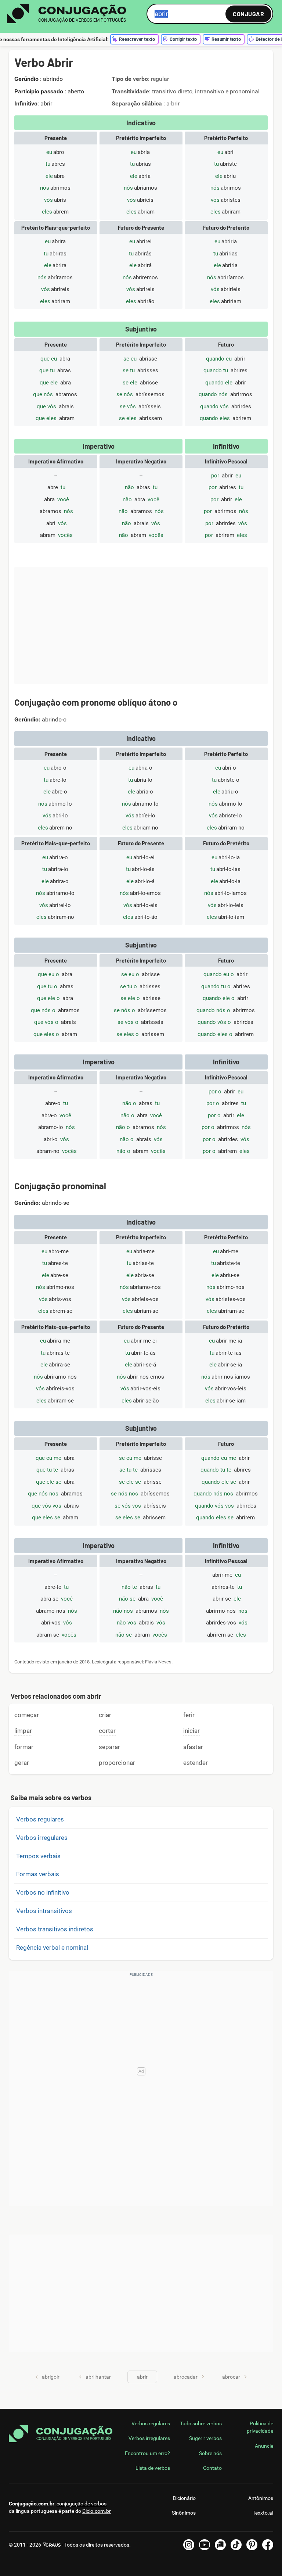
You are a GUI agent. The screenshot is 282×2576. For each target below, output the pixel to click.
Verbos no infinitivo (43, 1892)
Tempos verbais (38, 1856)
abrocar (231, 2377)
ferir (189, 1715)
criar (105, 1715)
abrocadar (186, 2377)
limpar (23, 1731)
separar (109, 1747)
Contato (212, 2468)
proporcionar (117, 1763)
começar (27, 1715)
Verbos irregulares (42, 1838)
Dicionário (184, 2498)
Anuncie (264, 2446)
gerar (22, 1763)
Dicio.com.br (97, 2511)
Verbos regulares (40, 1819)
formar (24, 1747)
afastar (193, 1747)
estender (196, 1763)
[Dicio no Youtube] (205, 2545)
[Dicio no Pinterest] (252, 2545)
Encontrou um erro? (147, 2453)
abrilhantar (98, 2377)
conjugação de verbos (82, 2504)
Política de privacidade (260, 2427)
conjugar (248, 14)
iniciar (191, 1731)
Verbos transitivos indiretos (55, 1929)
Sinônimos (184, 2513)
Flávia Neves (158, 1662)
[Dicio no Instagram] (189, 2545)
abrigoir (51, 2377)
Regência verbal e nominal (52, 1948)
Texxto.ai (263, 2513)
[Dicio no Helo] (220, 2545)
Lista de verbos (153, 2468)
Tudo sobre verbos (201, 2423)
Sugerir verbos (205, 2438)
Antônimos (261, 2498)
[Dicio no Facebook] (268, 2545)
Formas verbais (38, 1874)
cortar (107, 1731)
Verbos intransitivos (44, 1911)
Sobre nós (210, 2453)
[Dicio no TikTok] (236, 2545)
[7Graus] (51, 2545)
